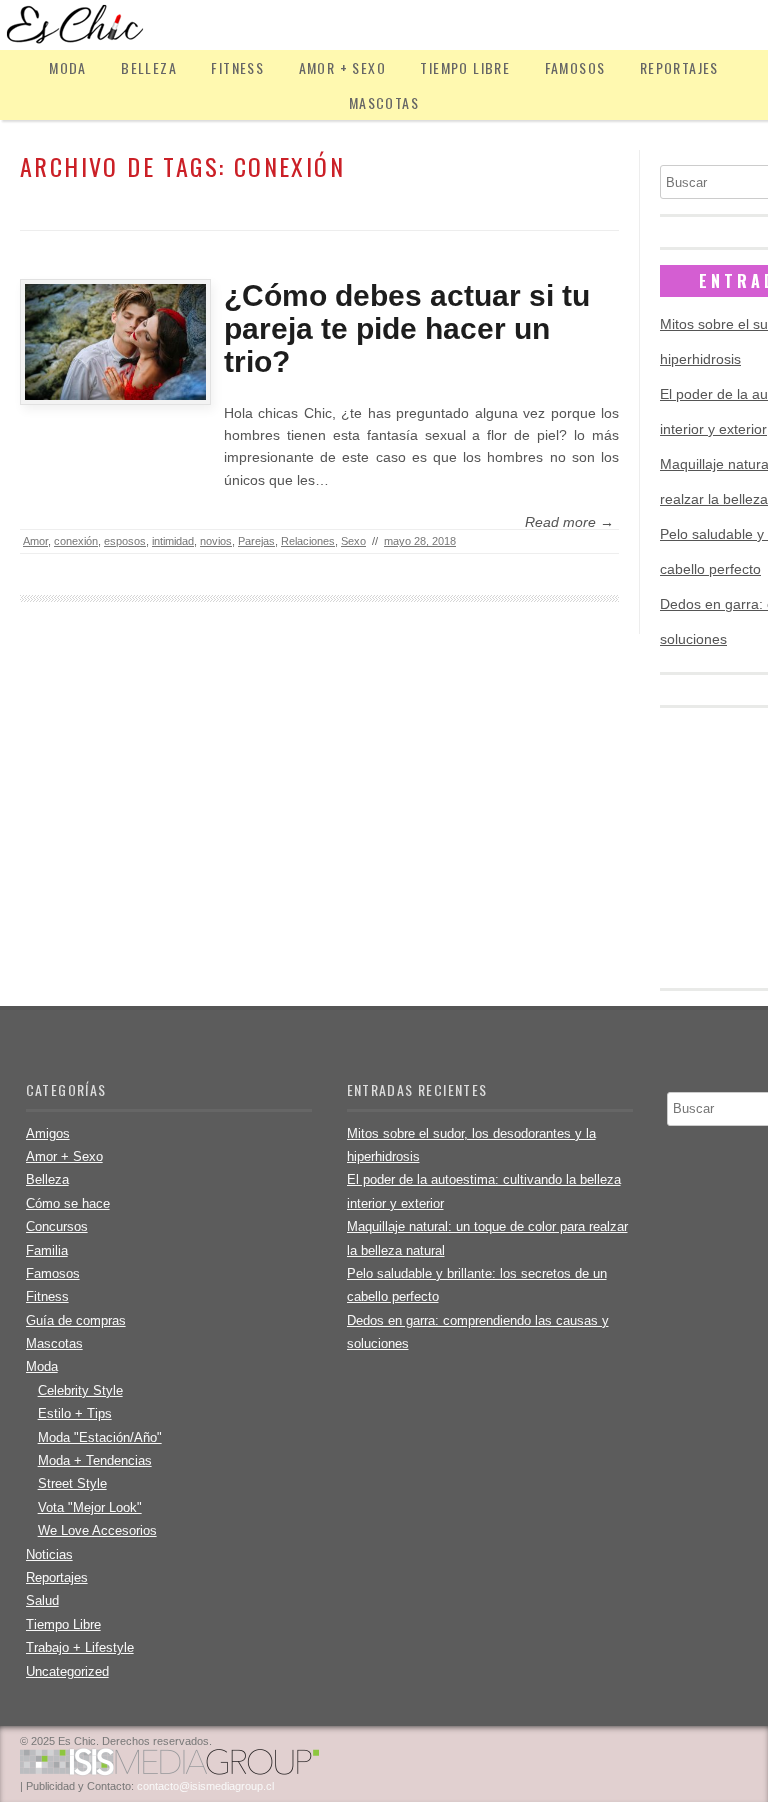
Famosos (575, 67)
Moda (68, 67)
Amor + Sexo (342, 67)
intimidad (173, 541)
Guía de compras (76, 1320)
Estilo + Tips (75, 1413)
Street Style (72, 1483)
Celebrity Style (80, 1390)
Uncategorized (67, 1671)
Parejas (256, 541)
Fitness (237, 67)
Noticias (49, 1554)
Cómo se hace (68, 1203)
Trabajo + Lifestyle (80, 1647)
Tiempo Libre (465, 67)
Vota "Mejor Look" (90, 1507)
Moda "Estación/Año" (100, 1437)
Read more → (569, 522)
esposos (125, 541)
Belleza (149, 67)
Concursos (57, 1226)
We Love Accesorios (97, 1530)
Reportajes (679, 67)
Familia (47, 1250)
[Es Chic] (384, 25)
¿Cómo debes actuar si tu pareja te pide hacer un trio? (407, 328)
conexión (76, 541)
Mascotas (384, 102)
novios (216, 541)
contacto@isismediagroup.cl (205, 1786)
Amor (35, 541)
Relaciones (308, 541)
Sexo (353, 541)
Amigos (48, 1133)
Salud (42, 1600)
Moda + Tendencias (95, 1460)
